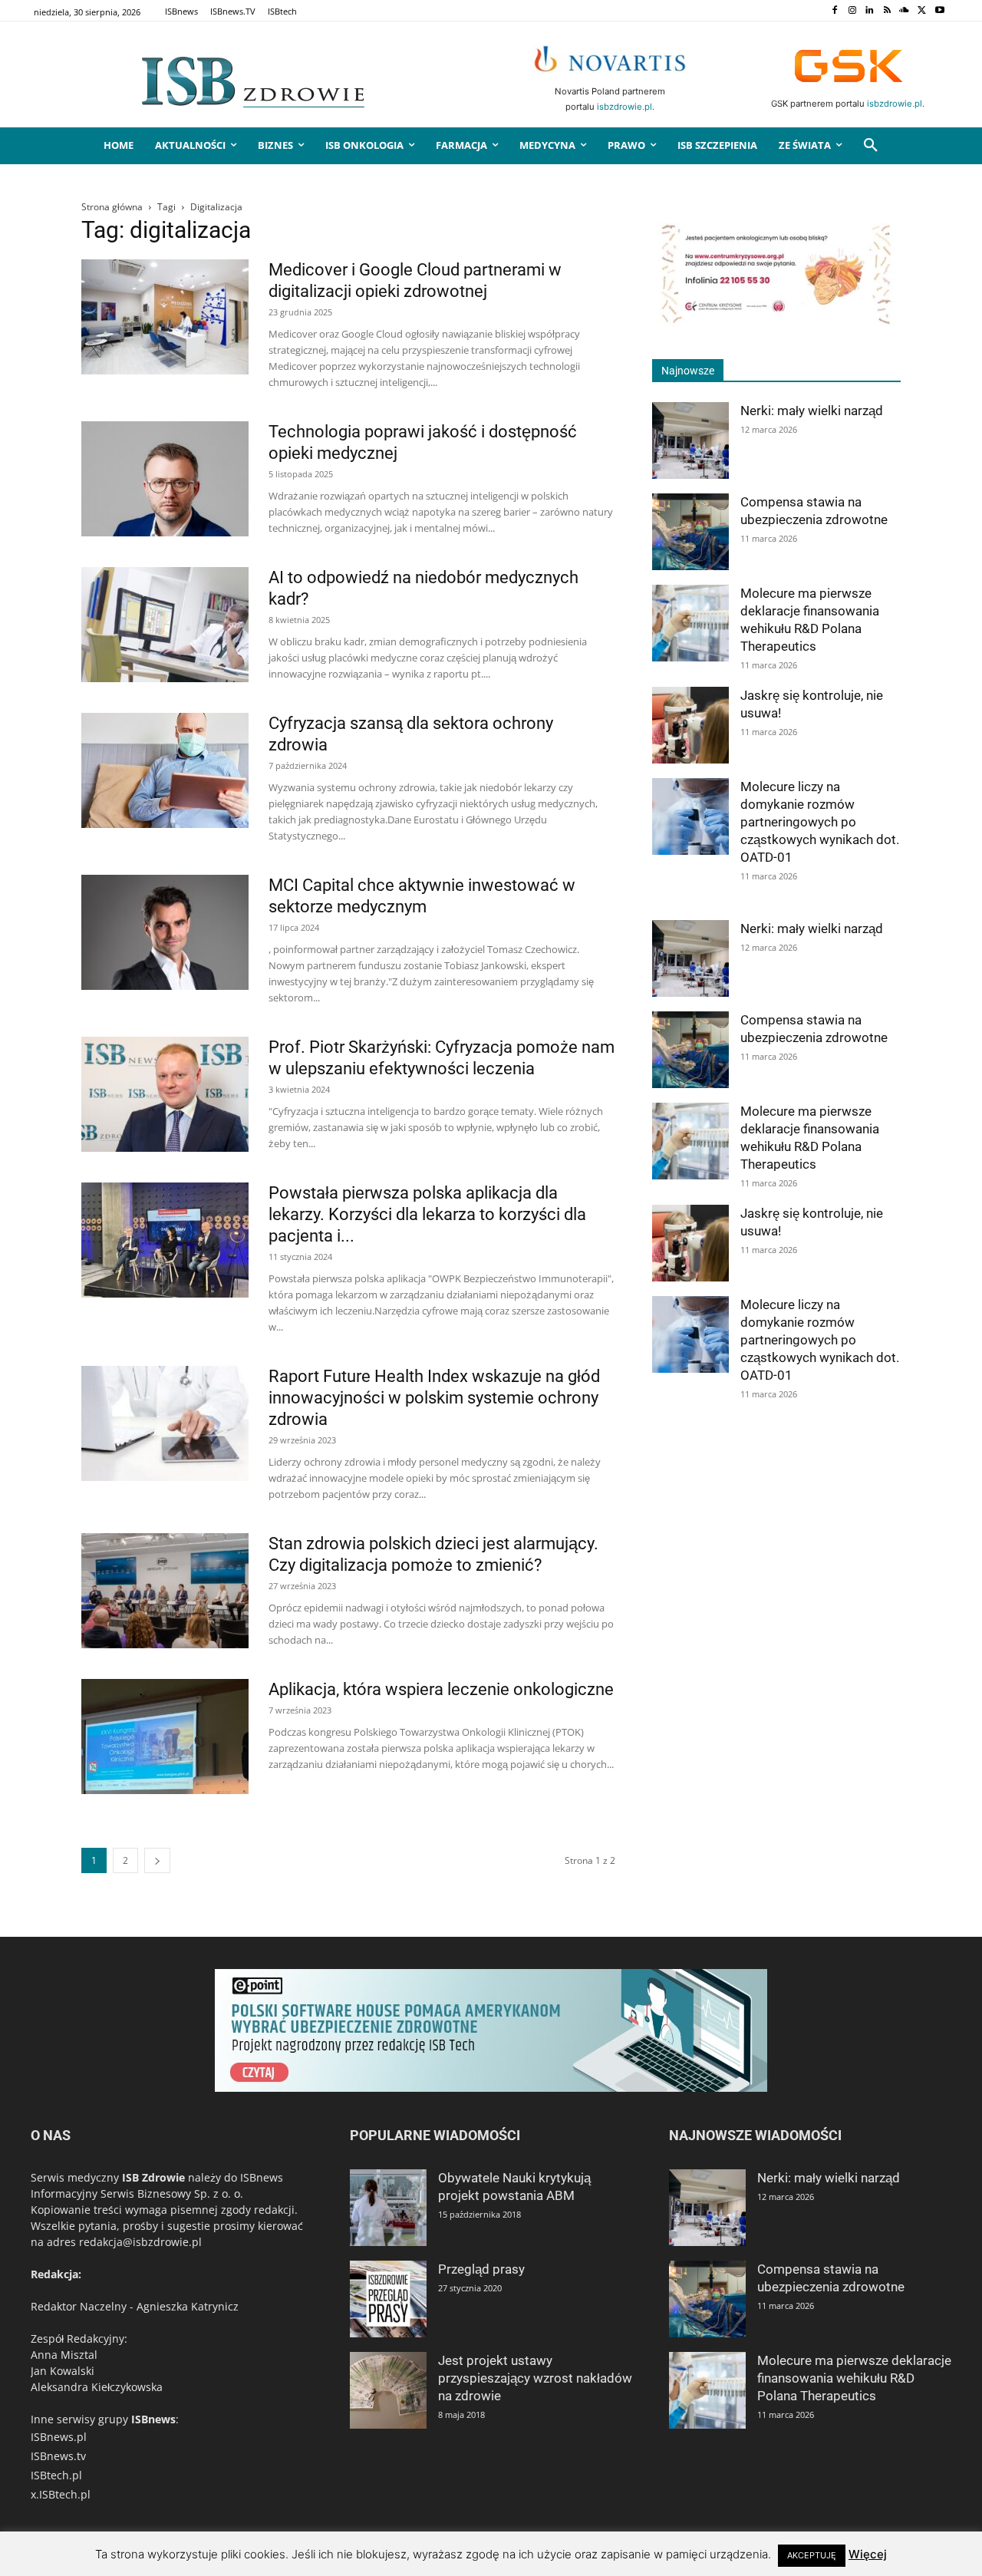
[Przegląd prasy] (388, 2299)
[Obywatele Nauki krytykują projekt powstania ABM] (388, 2208)
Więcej (868, 2554)
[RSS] (887, 11)
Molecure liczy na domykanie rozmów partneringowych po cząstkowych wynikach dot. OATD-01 (820, 822)
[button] (871, 146)
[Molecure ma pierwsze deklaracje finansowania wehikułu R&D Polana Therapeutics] (690, 623)
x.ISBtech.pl (61, 2494)
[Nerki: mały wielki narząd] (690, 440)
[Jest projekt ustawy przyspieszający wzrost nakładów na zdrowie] (388, 2390)
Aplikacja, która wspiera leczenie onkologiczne (441, 1689)
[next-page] (157, 1860)
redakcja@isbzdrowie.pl (140, 2242)
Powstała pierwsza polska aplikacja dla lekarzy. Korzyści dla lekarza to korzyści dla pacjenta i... (427, 1214)
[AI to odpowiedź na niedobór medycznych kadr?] (165, 625)
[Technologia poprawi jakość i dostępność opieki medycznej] (165, 479)
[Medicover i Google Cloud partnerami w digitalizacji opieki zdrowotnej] (165, 317)
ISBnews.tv (58, 2456)
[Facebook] (834, 11)
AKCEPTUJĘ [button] (812, 2555)
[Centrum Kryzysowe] (776, 322)
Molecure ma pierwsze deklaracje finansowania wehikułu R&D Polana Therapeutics (854, 2378)
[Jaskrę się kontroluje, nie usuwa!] (690, 725)
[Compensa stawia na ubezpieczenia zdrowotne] (690, 532)
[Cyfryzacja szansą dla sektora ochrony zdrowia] (165, 770)
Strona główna (112, 207)
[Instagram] (852, 11)
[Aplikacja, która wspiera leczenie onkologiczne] (165, 1737)
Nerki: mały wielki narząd (812, 411)
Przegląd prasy (481, 2269)
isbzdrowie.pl (624, 107)
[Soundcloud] (905, 11)
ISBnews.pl (59, 2437)
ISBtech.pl (56, 2475)
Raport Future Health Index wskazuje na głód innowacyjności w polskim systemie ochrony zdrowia (434, 1398)
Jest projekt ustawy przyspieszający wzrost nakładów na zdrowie (535, 2378)
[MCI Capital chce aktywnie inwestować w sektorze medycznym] (165, 932)
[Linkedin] (870, 11)
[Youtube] (939, 11)
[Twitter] (922, 11)
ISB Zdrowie (153, 2177)
